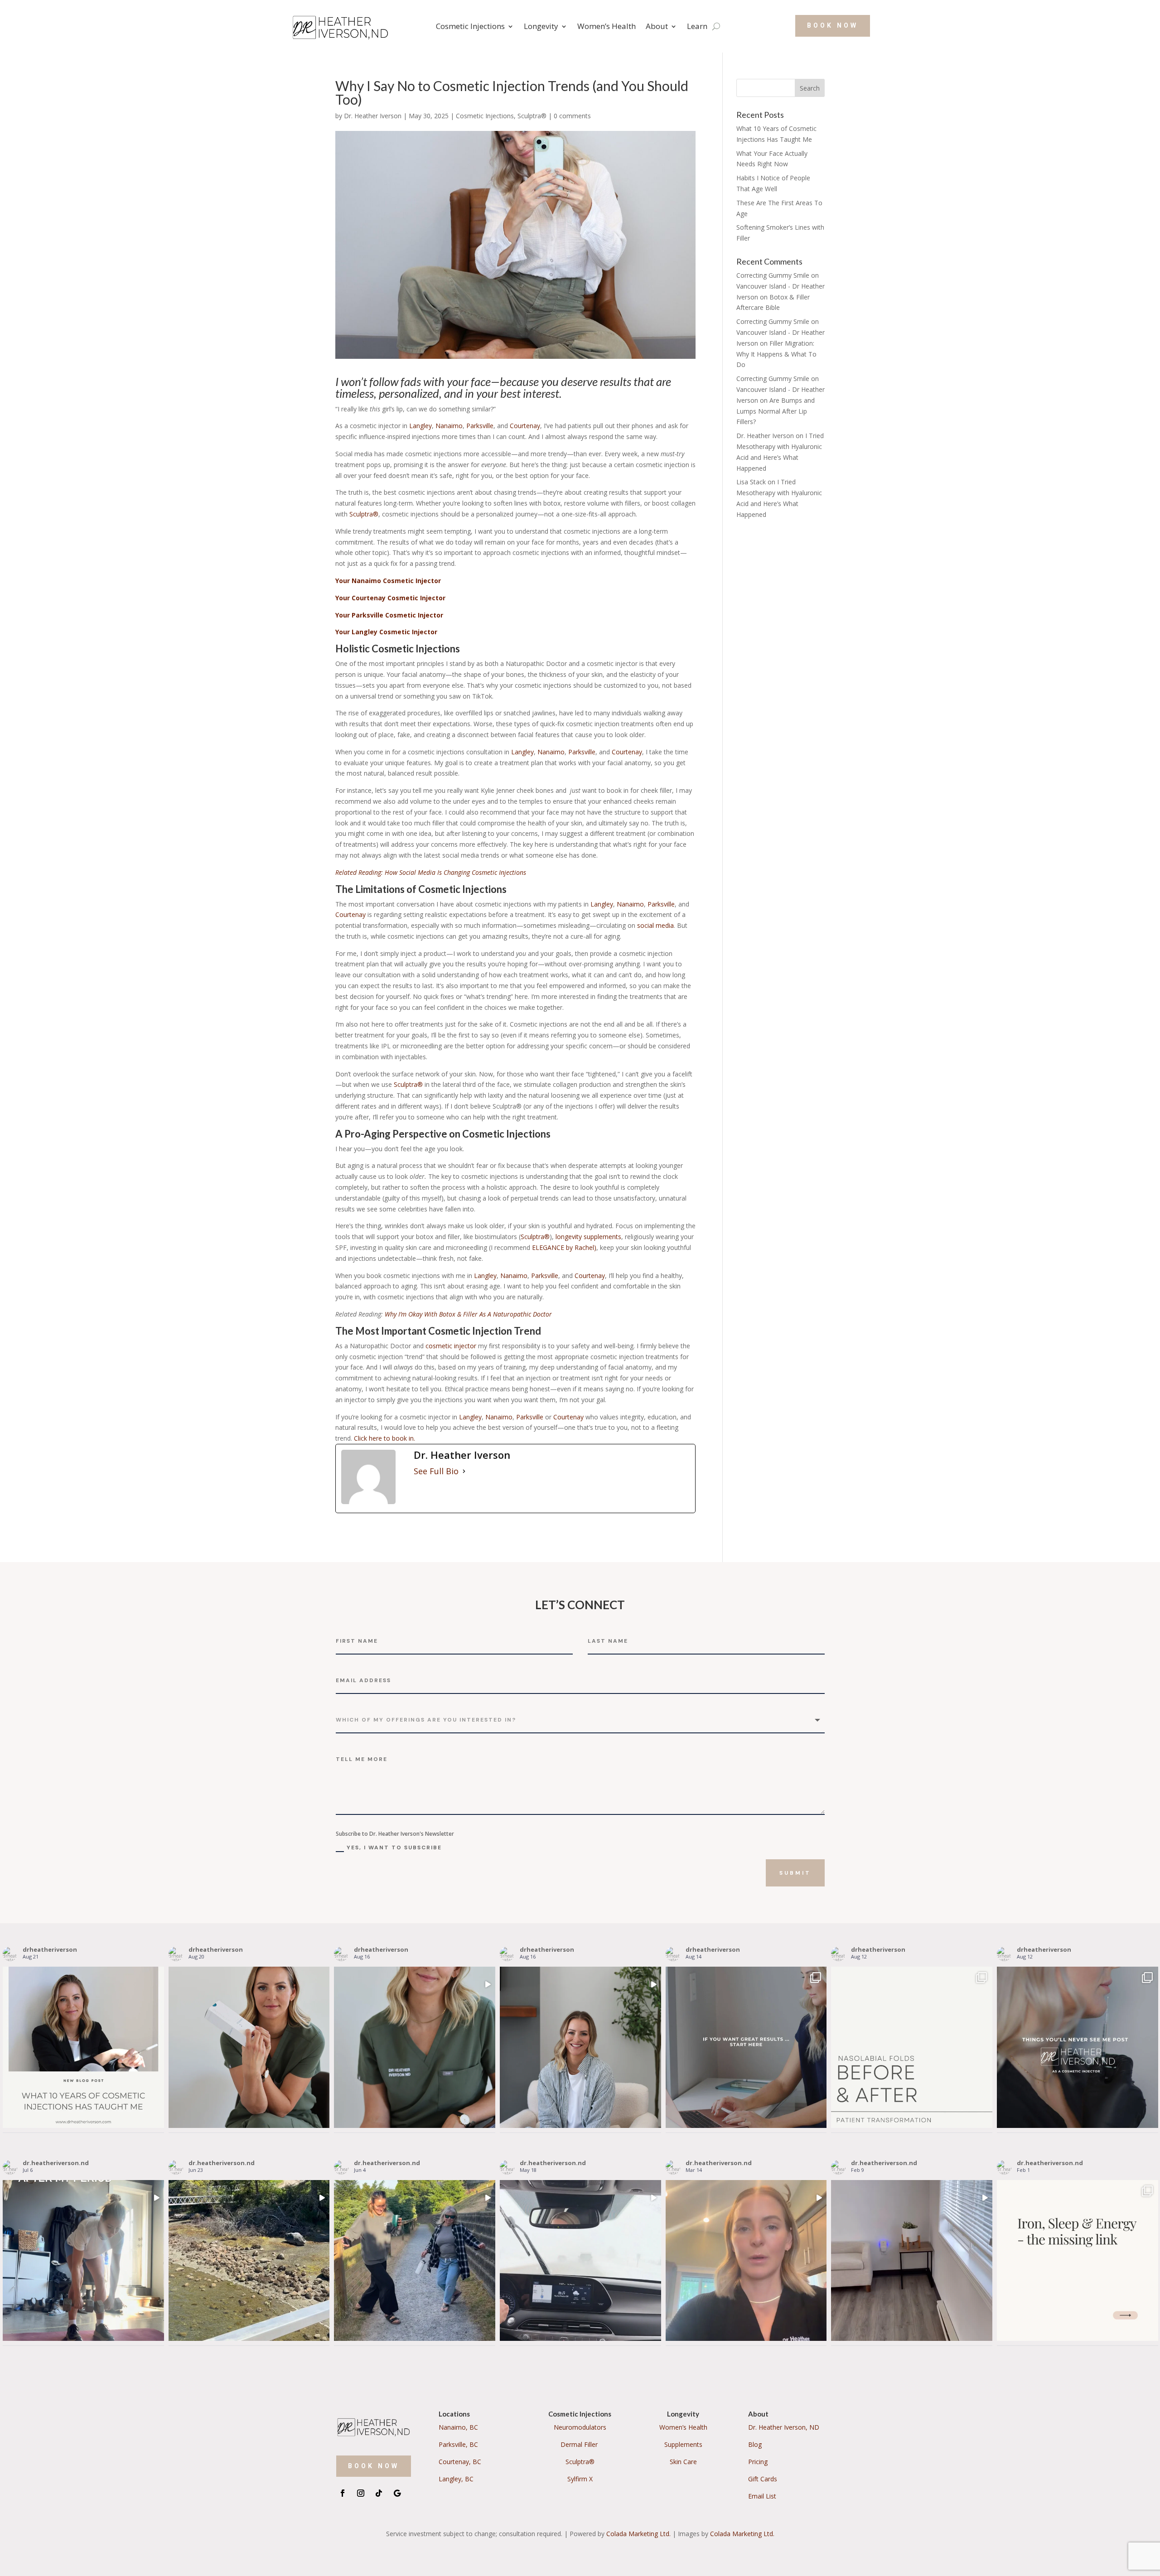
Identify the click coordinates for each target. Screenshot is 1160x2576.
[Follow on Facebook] (343, 2493)
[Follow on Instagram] (361, 2493)
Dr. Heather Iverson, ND (784, 2427)
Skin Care (683, 2462)
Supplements (683, 2444)
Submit (795, 1873)
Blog (755, 2444)
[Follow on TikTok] (379, 2493)
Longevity (541, 26)
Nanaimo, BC (458, 2427)
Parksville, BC (458, 2444)
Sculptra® (532, 116)
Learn (697, 26)
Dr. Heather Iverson (373, 116)
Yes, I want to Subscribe (394, 1848)
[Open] (83, 2047)
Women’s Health (607, 26)
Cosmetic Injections (470, 26)
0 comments (572, 116)
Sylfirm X (580, 2479)
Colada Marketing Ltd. (638, 2534)
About (657, 26)
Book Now (833, 25)
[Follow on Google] (397, 2493)
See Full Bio (436, 1471)
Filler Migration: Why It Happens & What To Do (776, 354)
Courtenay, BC (460, 2462)
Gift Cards (763, 2479)
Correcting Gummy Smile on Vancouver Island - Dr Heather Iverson (781, 286)
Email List (762, 2496)
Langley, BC (456, 2479)
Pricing (758, 2462)
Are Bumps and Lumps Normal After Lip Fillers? (776, 411)
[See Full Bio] (464, 1471)
